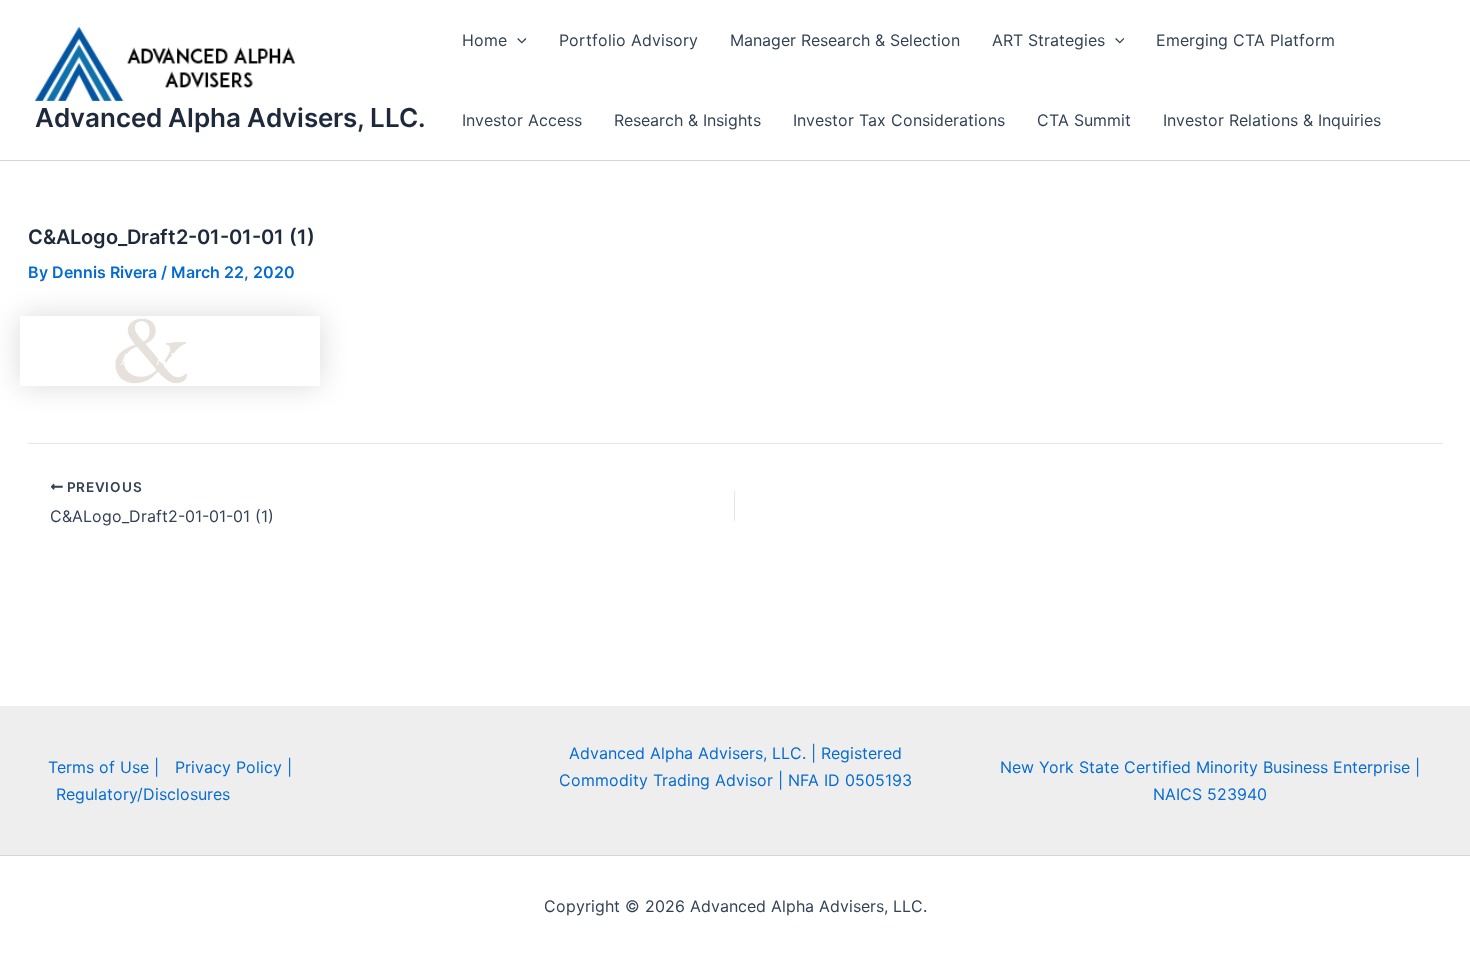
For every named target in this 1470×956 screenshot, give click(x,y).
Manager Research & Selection (845, 40)
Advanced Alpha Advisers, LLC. (230, 117)
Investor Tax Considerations (899, 120)
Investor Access (522, 120)
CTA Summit (1084, 120)
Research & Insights (687, 120)
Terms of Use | (103, 767)
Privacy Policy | (233, 767)
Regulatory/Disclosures (143, 794)
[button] (517, 40)
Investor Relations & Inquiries (1272, 120)
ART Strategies (1048, 40)
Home (484, 40)
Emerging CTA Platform (1245, 40)
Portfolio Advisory (628, 40)
